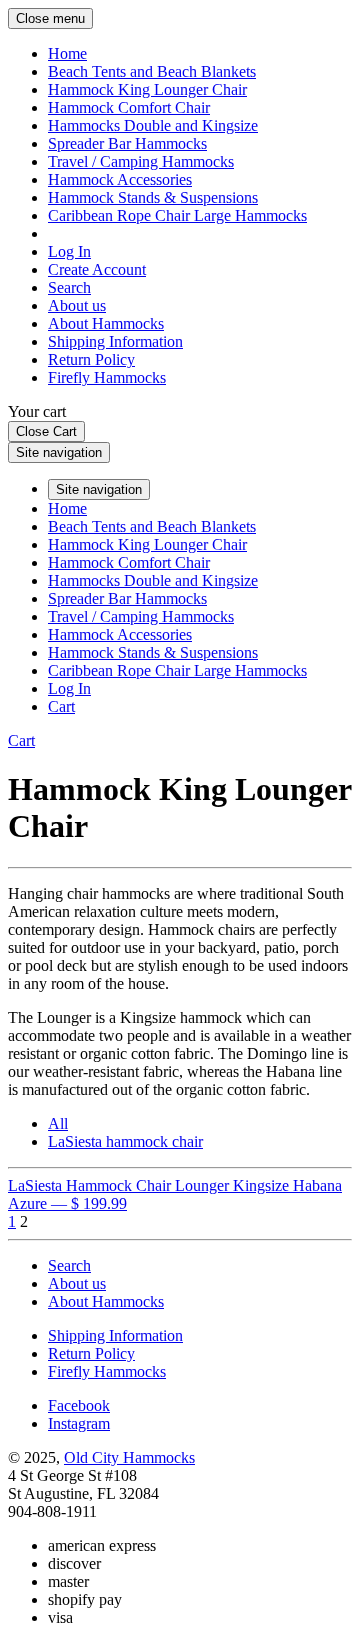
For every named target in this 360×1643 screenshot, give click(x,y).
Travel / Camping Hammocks (141, 161)
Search (69, 287)
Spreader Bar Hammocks (127, 143)
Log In (69, 251)
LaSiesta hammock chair (125, 1141)
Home (67, 53)
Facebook (79, 1405)
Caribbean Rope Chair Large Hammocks (177, 215)
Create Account (97, 269)
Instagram (79, 1423)
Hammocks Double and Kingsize (153, 125)
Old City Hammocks (129, 1457)
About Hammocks (106, 323)
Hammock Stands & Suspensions (153, 197)
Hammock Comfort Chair (129, 107)
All (58, 1123)
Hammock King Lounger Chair (147, 89)
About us (77, 305)
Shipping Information (115, 341)
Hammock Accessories (120, 179)
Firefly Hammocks (107, 377)
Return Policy (91, 359)
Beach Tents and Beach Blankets (152, 71)
